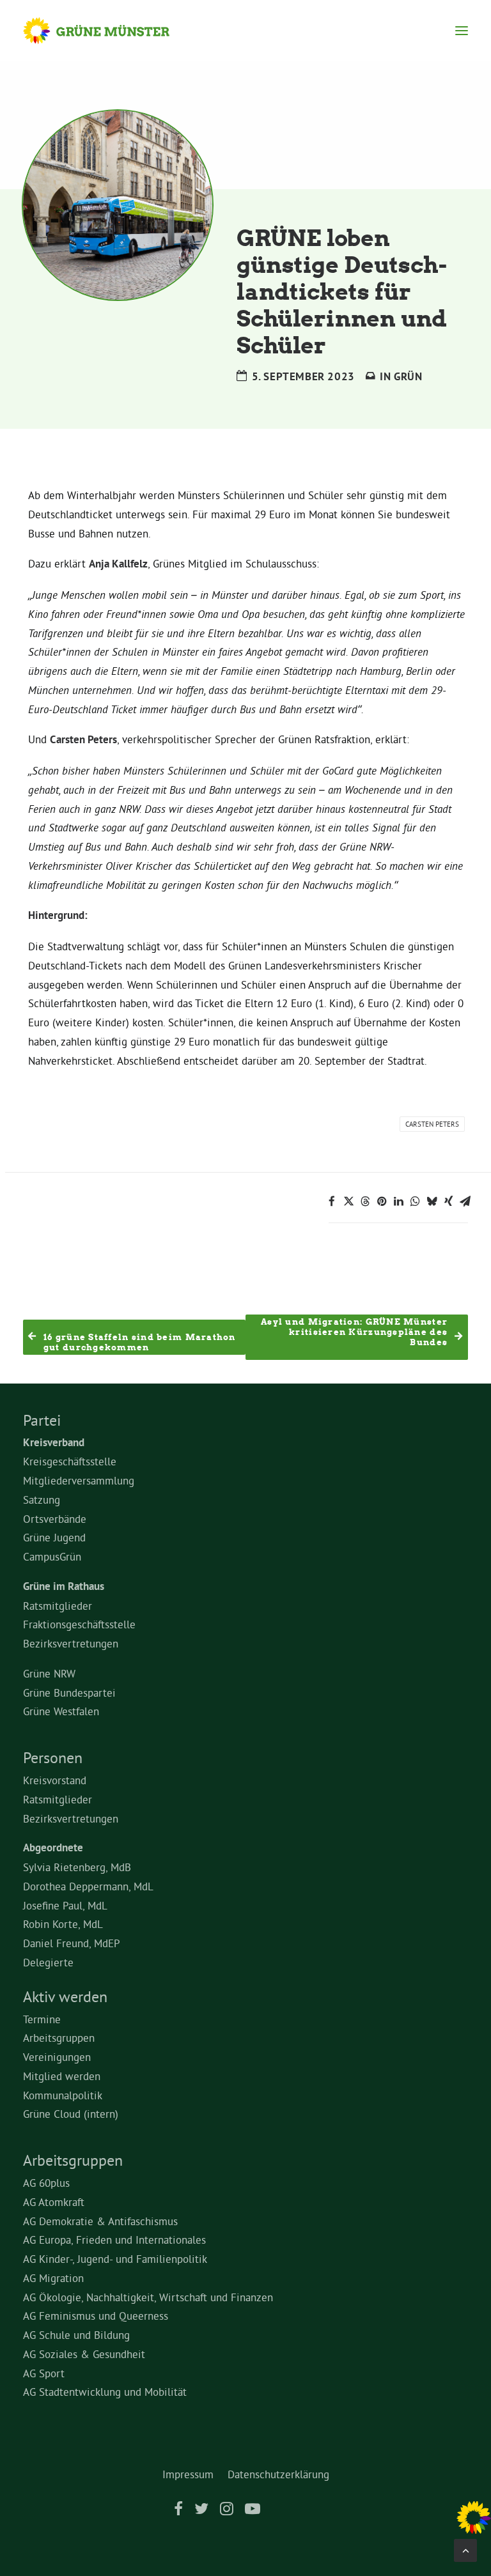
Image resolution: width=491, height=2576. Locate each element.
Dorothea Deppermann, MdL (88, 1886)
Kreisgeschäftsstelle (70, 1461)
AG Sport (44, 2373)
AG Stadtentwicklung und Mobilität (105, 2392)
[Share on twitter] (348, 1201)
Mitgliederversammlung (79, 1480)
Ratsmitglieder (58, 1606)
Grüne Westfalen (61, 1711)
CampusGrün (52, 1556)
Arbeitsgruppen (59, 2038)
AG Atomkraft (54, 2202)
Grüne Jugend (54, 1537)
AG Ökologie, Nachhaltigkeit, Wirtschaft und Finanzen (148, 2297)
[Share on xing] (448, 1201)
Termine (42, 2019)
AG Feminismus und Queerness (96, 2316)
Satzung (42, 1500)
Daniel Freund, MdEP (72, 1943)
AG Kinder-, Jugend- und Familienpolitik (115, 2259)
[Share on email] (465, 1201)
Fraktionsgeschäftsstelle (79, 1624)
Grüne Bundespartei (69, 1693)
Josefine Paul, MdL (65, 1905)
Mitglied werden (62, 2076)
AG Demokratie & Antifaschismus (100, 2221)
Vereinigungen (57, 2057)
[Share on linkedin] (398, 1201)
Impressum (188, 2474)
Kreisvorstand (55, 1780)
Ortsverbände (55, 1519)
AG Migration (53, 2278)
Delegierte (48, 1962)
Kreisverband (54, 1442)
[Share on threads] (365, 1201)
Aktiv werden (65, 1996)
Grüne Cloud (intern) (71, 2114)
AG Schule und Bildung (76, 2335)
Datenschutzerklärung (278, 2474)
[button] (462, 31)
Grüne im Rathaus (64, 1586)
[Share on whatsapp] (415, 1201)
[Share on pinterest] (382, 1201)
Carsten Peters (432, 1124)
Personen (53, 1757)
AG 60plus (46, 2183)
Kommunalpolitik (63, 2095)
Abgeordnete (53, 1847)
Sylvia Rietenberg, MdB (77, 1867)
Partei (42, 1420)
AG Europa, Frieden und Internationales (114, 2240)
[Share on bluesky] (432, 1201)
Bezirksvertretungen (71, 1643)
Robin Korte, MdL (63, 1924)
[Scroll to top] (465, 2548)
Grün (408, 376)
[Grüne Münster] (108, 31)
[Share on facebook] (332, 1201)
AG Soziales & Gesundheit (84, 2354)
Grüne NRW (49, 1673)
